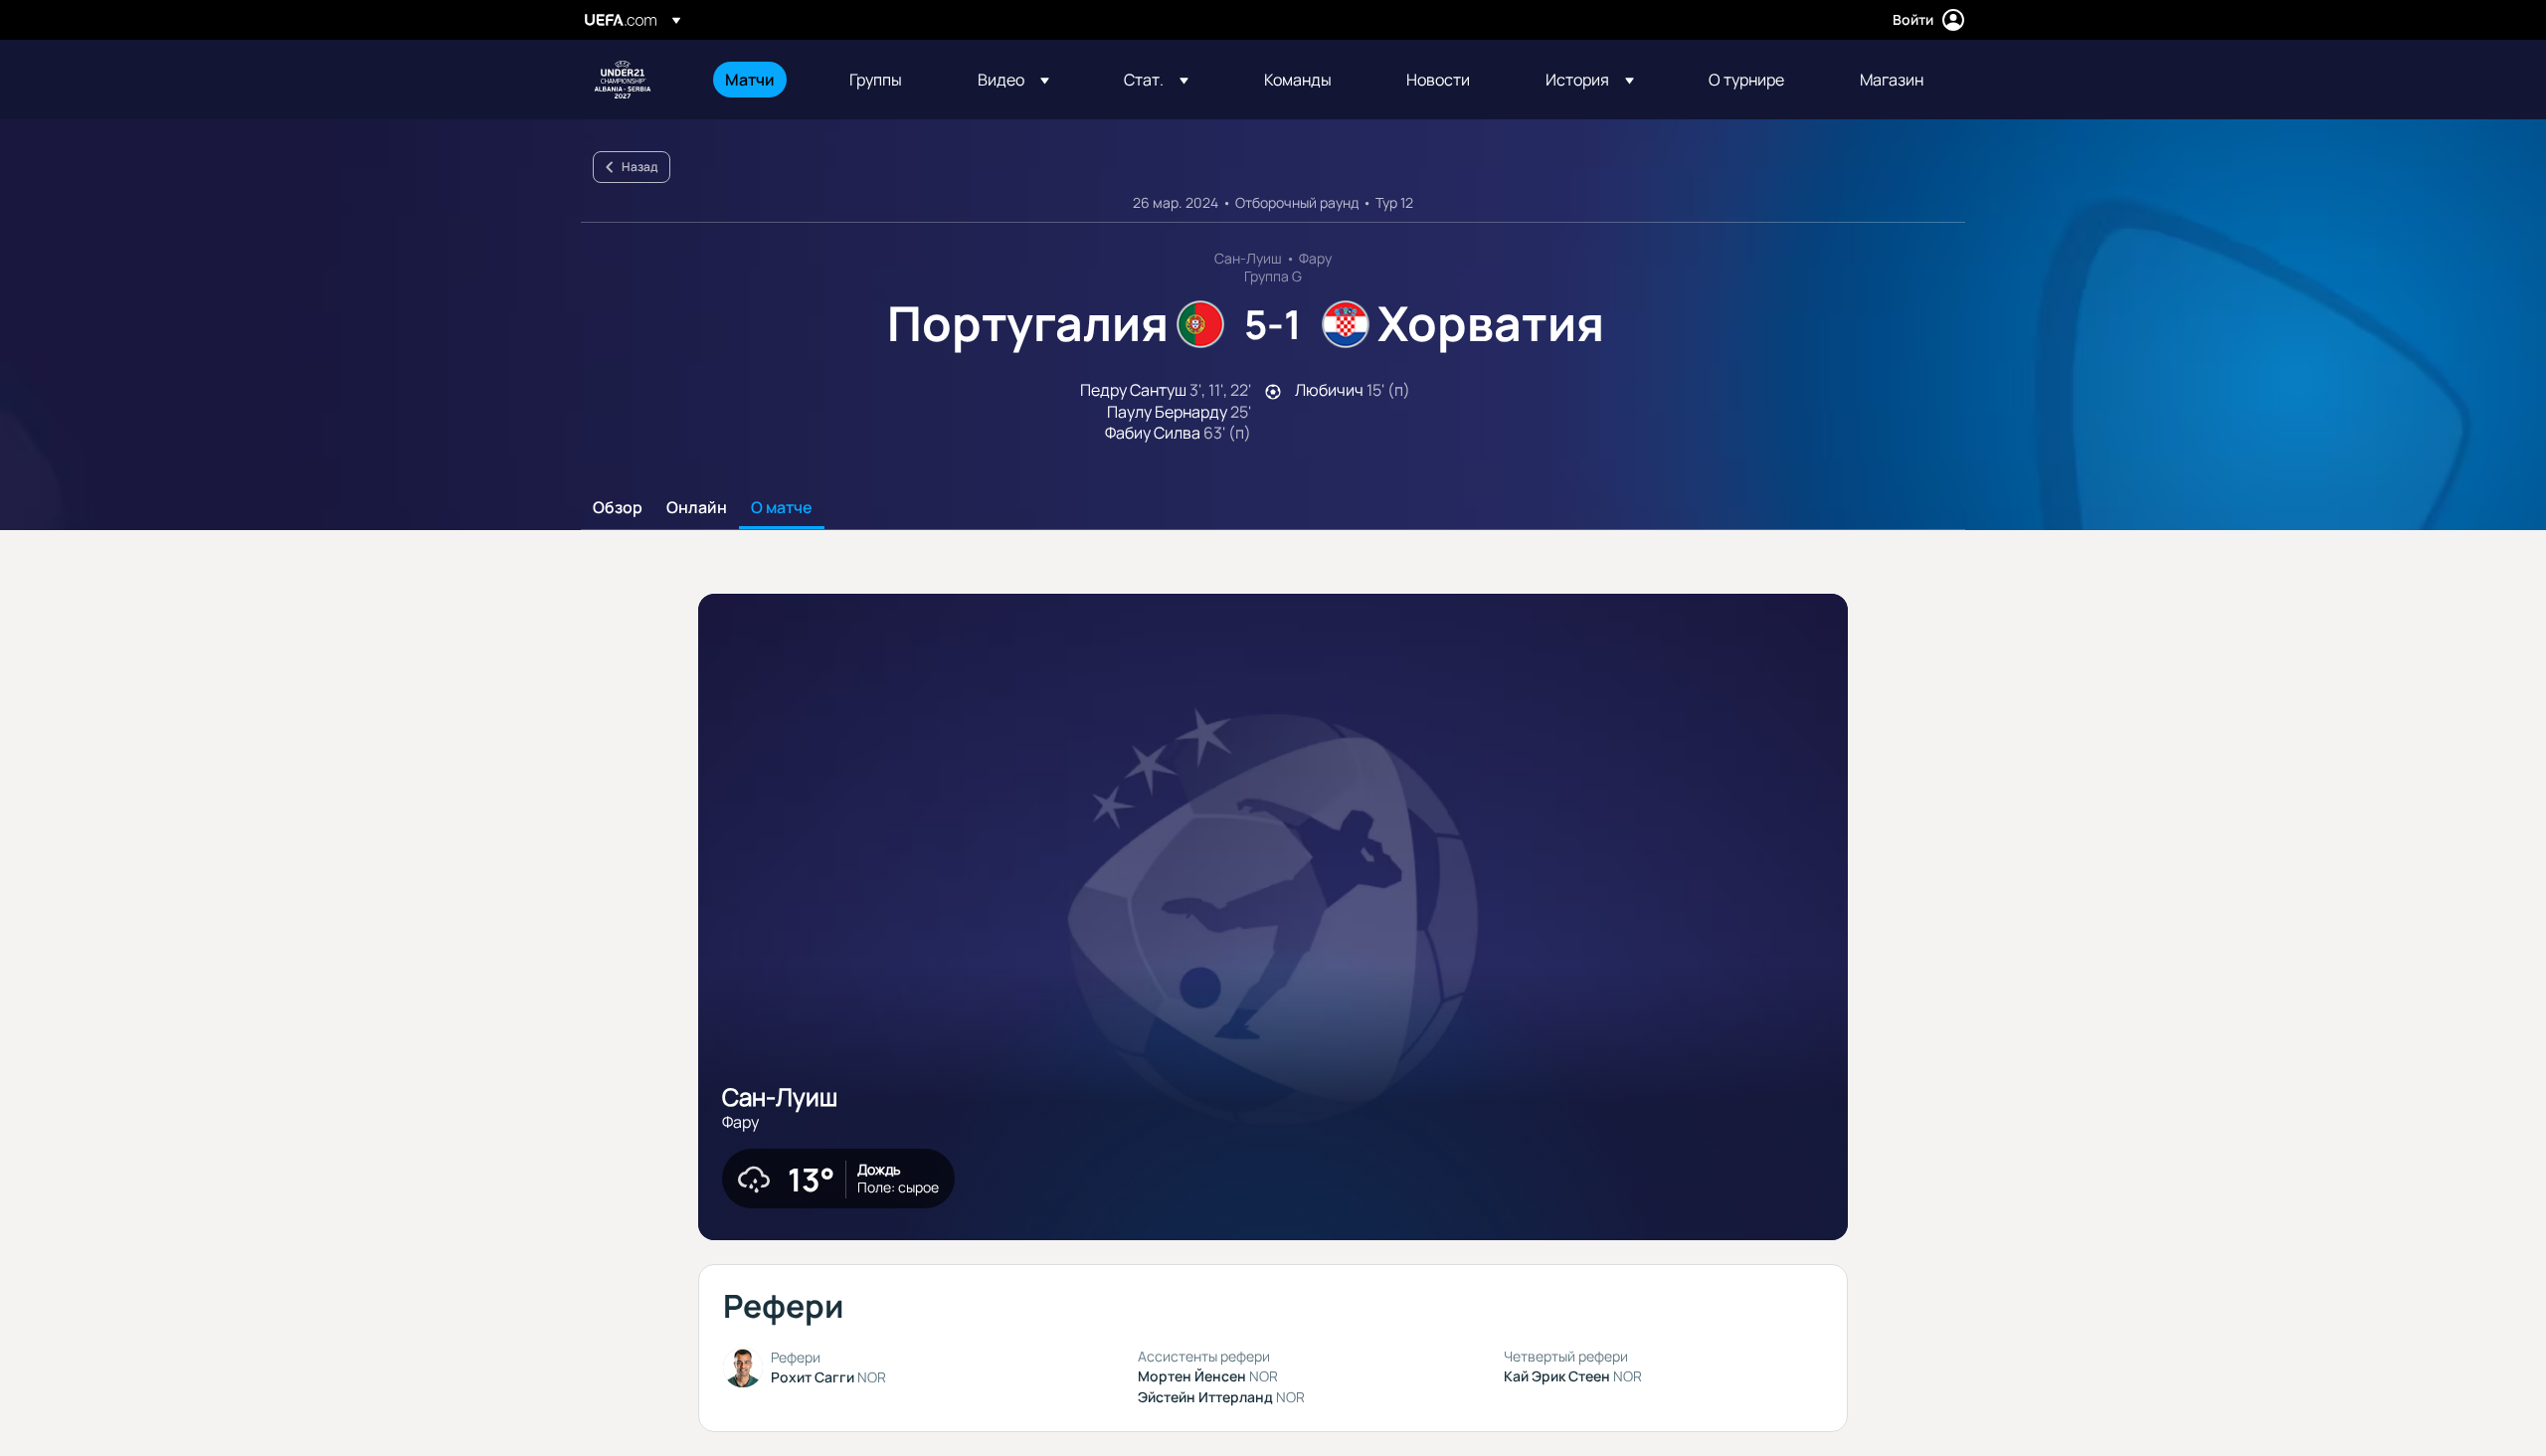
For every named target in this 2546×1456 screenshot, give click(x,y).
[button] (1013, 80)
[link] (750, 80)
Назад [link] (639, 167)
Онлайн (697, 508)
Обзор (618, 508)
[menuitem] (762, 80)
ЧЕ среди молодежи (623, 80)
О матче (782, 508)
